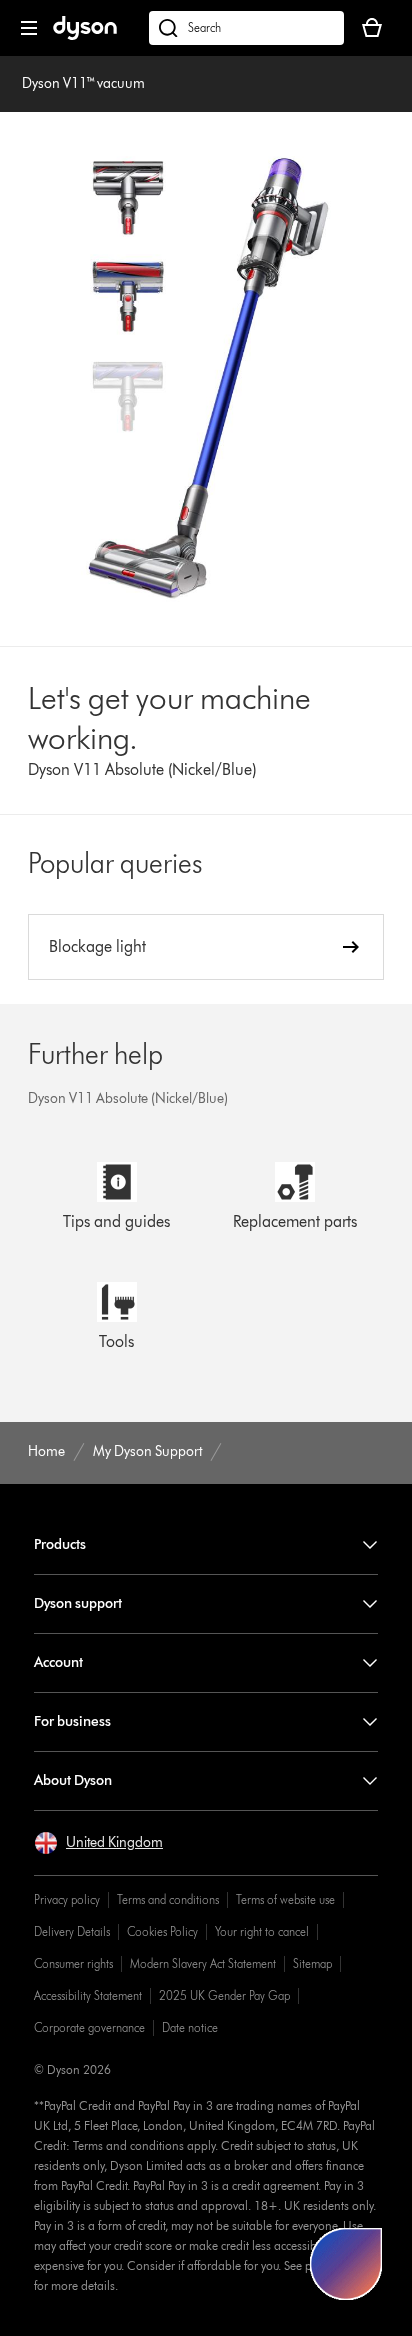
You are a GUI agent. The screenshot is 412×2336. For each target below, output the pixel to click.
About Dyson (73, 1780)
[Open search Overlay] (246, 28)
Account (58, 1662)
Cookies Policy (162, 1931)
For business (72, 1721)
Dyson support (78, 1603)
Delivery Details (72, 1931)
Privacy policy (67, 1899)
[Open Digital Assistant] (346, 2264)
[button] (98, 1843)
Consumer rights (73, 1963)
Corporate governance (89, 2027)
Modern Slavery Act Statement (203, 1963)
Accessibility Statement (88, 1995)
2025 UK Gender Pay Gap (224, 1995)
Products (60, 1544)
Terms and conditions (168, 1899)
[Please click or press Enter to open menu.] (29, 28)
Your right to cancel (262, 1931)
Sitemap (312, 1963)
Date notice (190, 2027)
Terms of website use (285, 1899)
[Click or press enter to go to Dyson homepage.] (85, 35)
